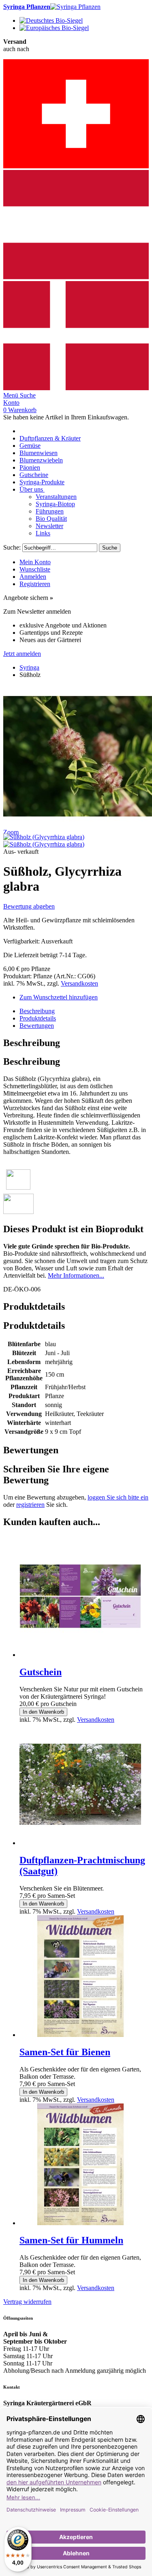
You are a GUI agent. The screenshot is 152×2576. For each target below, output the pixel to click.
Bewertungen (37, 1026)
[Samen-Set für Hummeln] (80, 2223)
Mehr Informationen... (76, 1275)
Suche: (12, 547)
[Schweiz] (76, 166)
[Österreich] (76, 277)
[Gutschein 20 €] (80, 1655)
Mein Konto (35, 562)
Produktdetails (38, 1018)
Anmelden (33, 577)
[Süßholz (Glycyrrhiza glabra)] (44, 837)
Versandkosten (79, 983)
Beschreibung (37, 1011)
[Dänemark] (76, 388)
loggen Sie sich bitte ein (118, 1497)
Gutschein (41, 1672)
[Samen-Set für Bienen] (80, 2035)
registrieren (30, 1505)
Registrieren (35, 584)
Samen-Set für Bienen (65, 2052)
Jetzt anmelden (22, 654)
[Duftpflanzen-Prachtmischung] (80, 1843)
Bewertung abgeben (29, 906)
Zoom (11, 832)
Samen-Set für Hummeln (71, 2240)
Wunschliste (35, 569)
